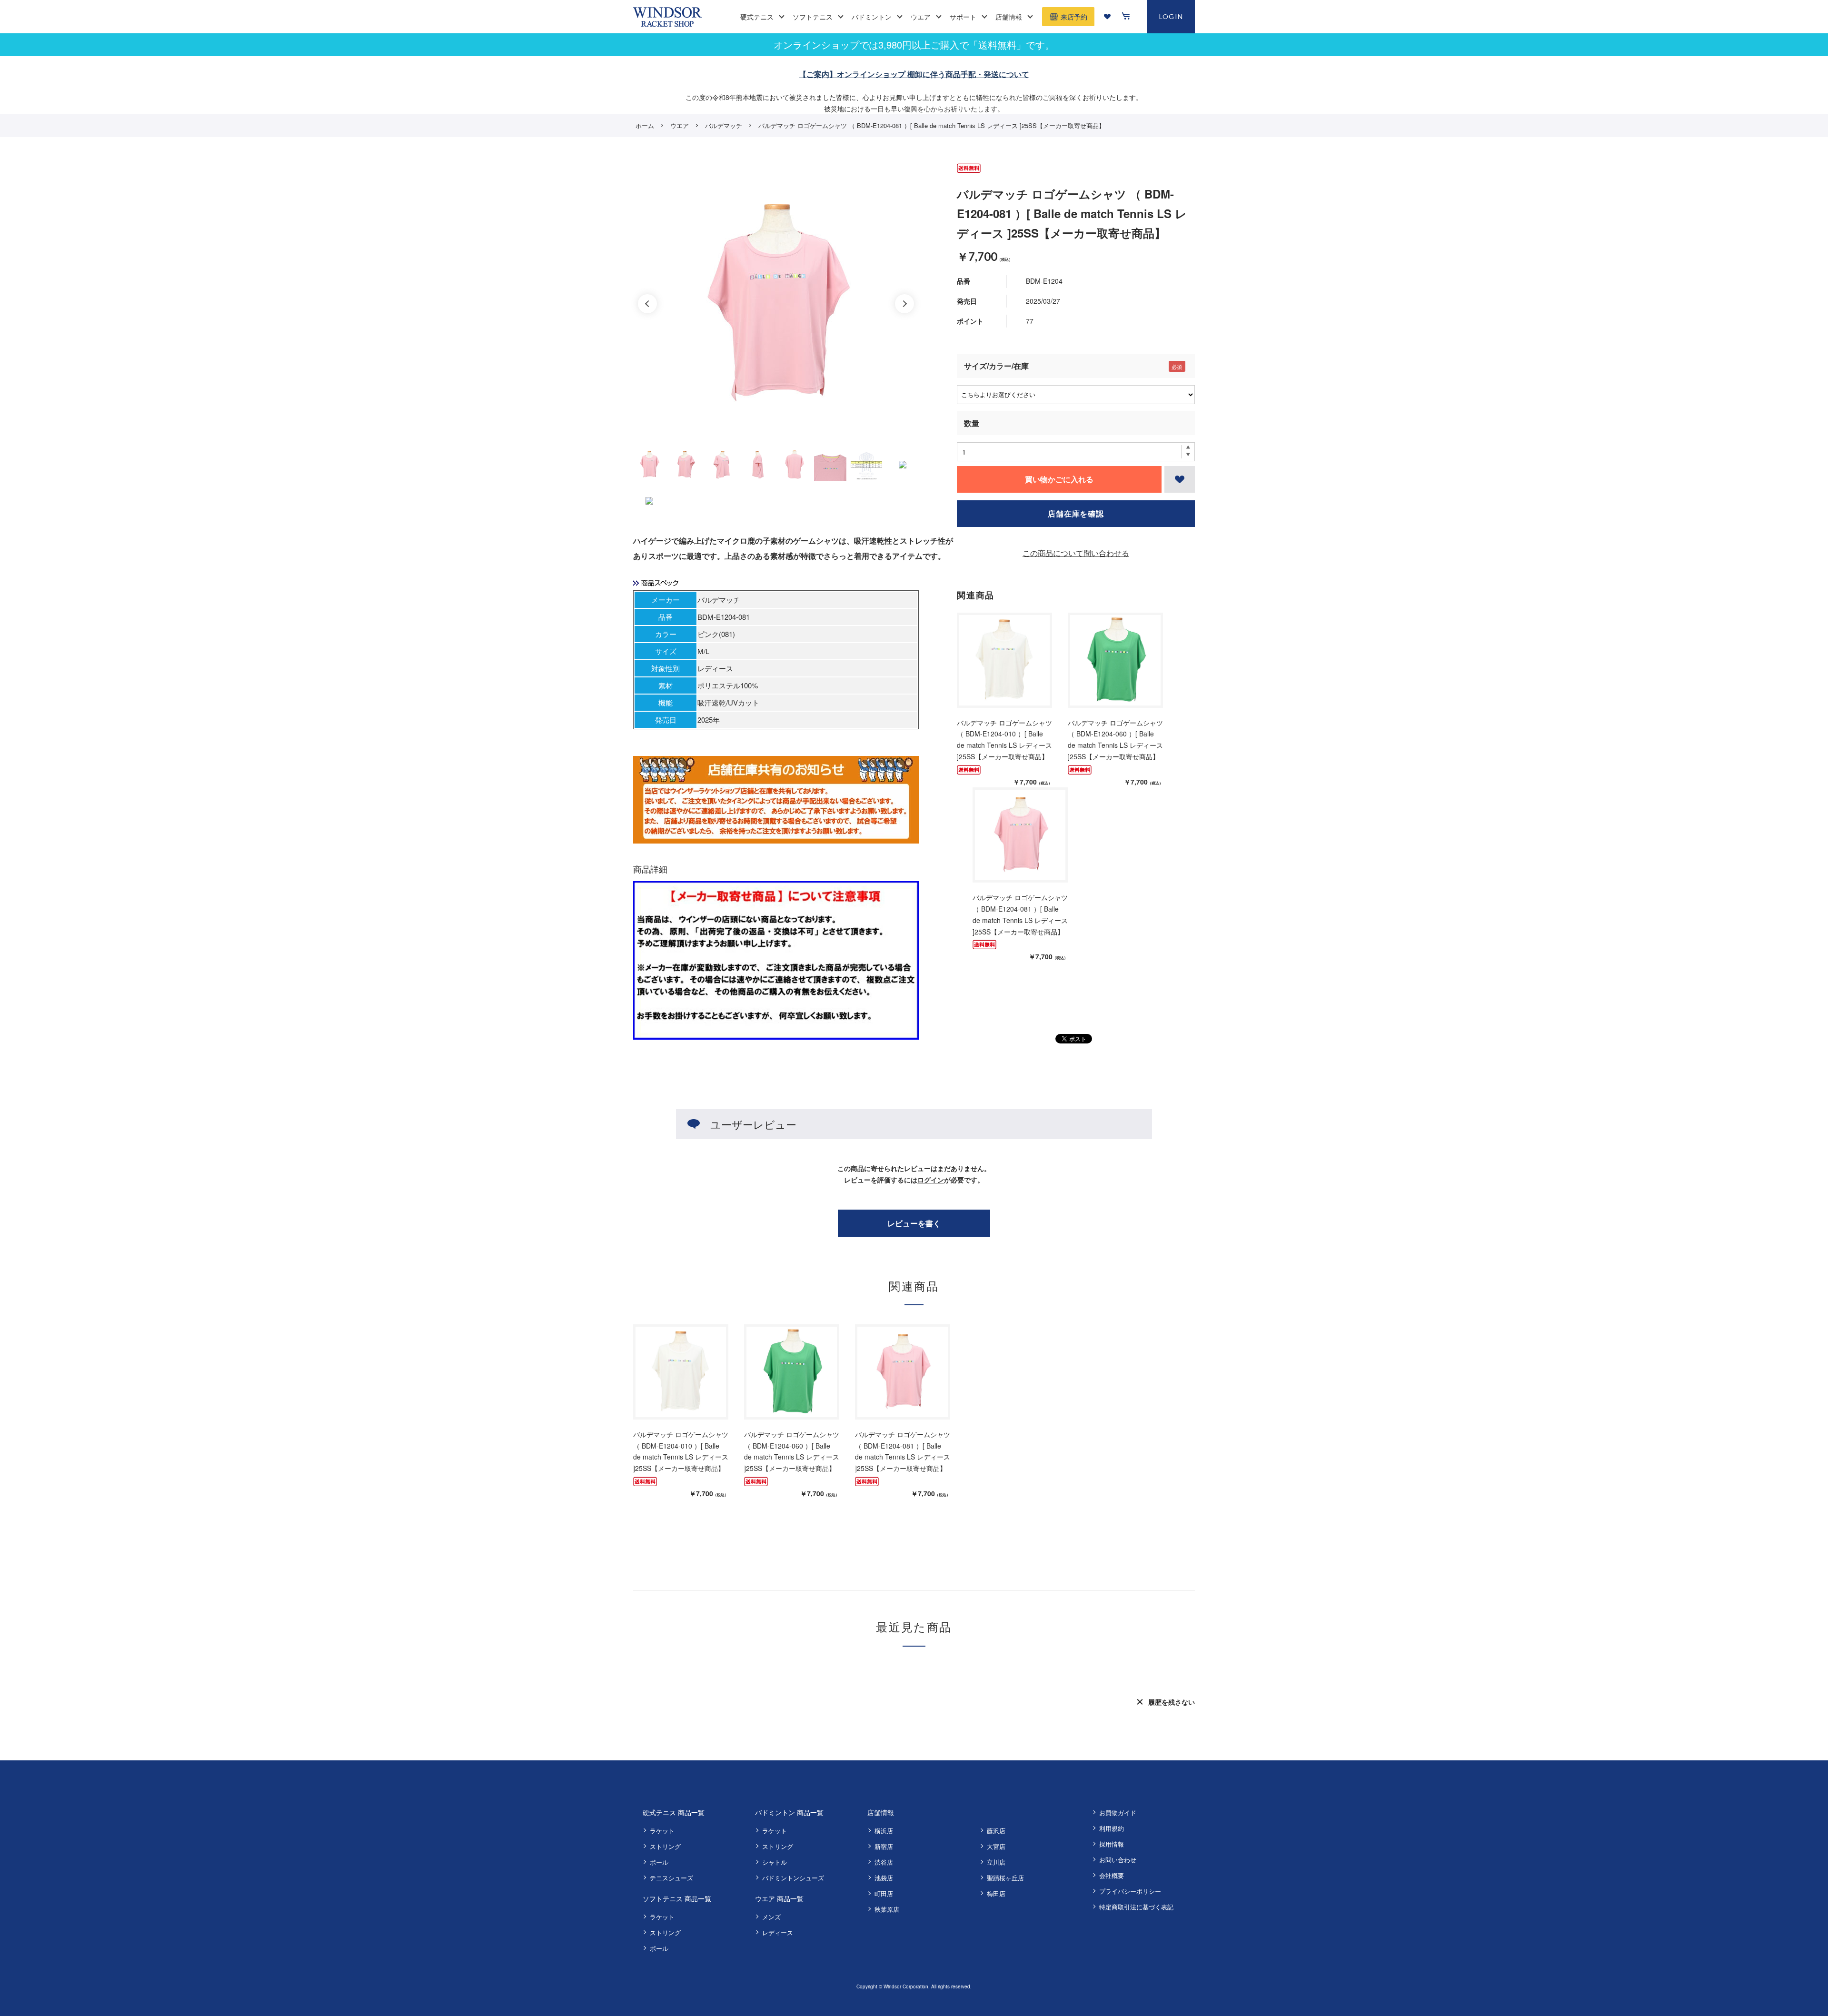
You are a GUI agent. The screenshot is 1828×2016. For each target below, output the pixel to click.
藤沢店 (996, 1831)
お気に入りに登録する (1180, 479)
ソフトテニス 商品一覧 (677, 1898)
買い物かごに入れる (1059, 479)
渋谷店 (884, 1862)
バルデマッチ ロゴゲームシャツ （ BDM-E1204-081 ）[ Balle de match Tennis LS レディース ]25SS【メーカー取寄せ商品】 (1020, 914)
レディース (778, 1932)
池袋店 (884, 1878)
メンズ (771, 1917)
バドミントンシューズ (793, 1878)
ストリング (665, 1846)
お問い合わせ (1118, 1860)
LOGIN (1171, 16)
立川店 (996, 1862)
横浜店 (884, 1831)
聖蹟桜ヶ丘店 (1005, 1878)
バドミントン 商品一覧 (789, 1812)
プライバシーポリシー (1130, 1891)
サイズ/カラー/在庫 (996, 366)
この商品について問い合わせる (1076, 553)
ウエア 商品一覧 (779, 1898)
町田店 (884, 1893)
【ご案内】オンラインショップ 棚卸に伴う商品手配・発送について (914, 74)
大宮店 (996, 1846)
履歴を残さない (1172, 1702)
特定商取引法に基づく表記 (1136, 1907)
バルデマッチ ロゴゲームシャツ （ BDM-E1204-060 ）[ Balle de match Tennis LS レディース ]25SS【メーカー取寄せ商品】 (1115, 740)
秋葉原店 (887, 1909)
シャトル (775, 1862)
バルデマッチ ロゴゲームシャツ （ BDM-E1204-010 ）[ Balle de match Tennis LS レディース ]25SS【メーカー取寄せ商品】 (1004, 740)
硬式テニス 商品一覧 (674, 1812)
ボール (659, 1862)
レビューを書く (914, 1223)
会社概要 (1112, 1875)
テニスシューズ (671, 1878)
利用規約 (1112, 1828)
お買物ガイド (1118, 1812)
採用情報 (1112, 1844)
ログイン (931, 1180)
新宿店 (884, 1846)
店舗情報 (881, 1812)
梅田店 (996, 1893)
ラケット (662, 1831)
